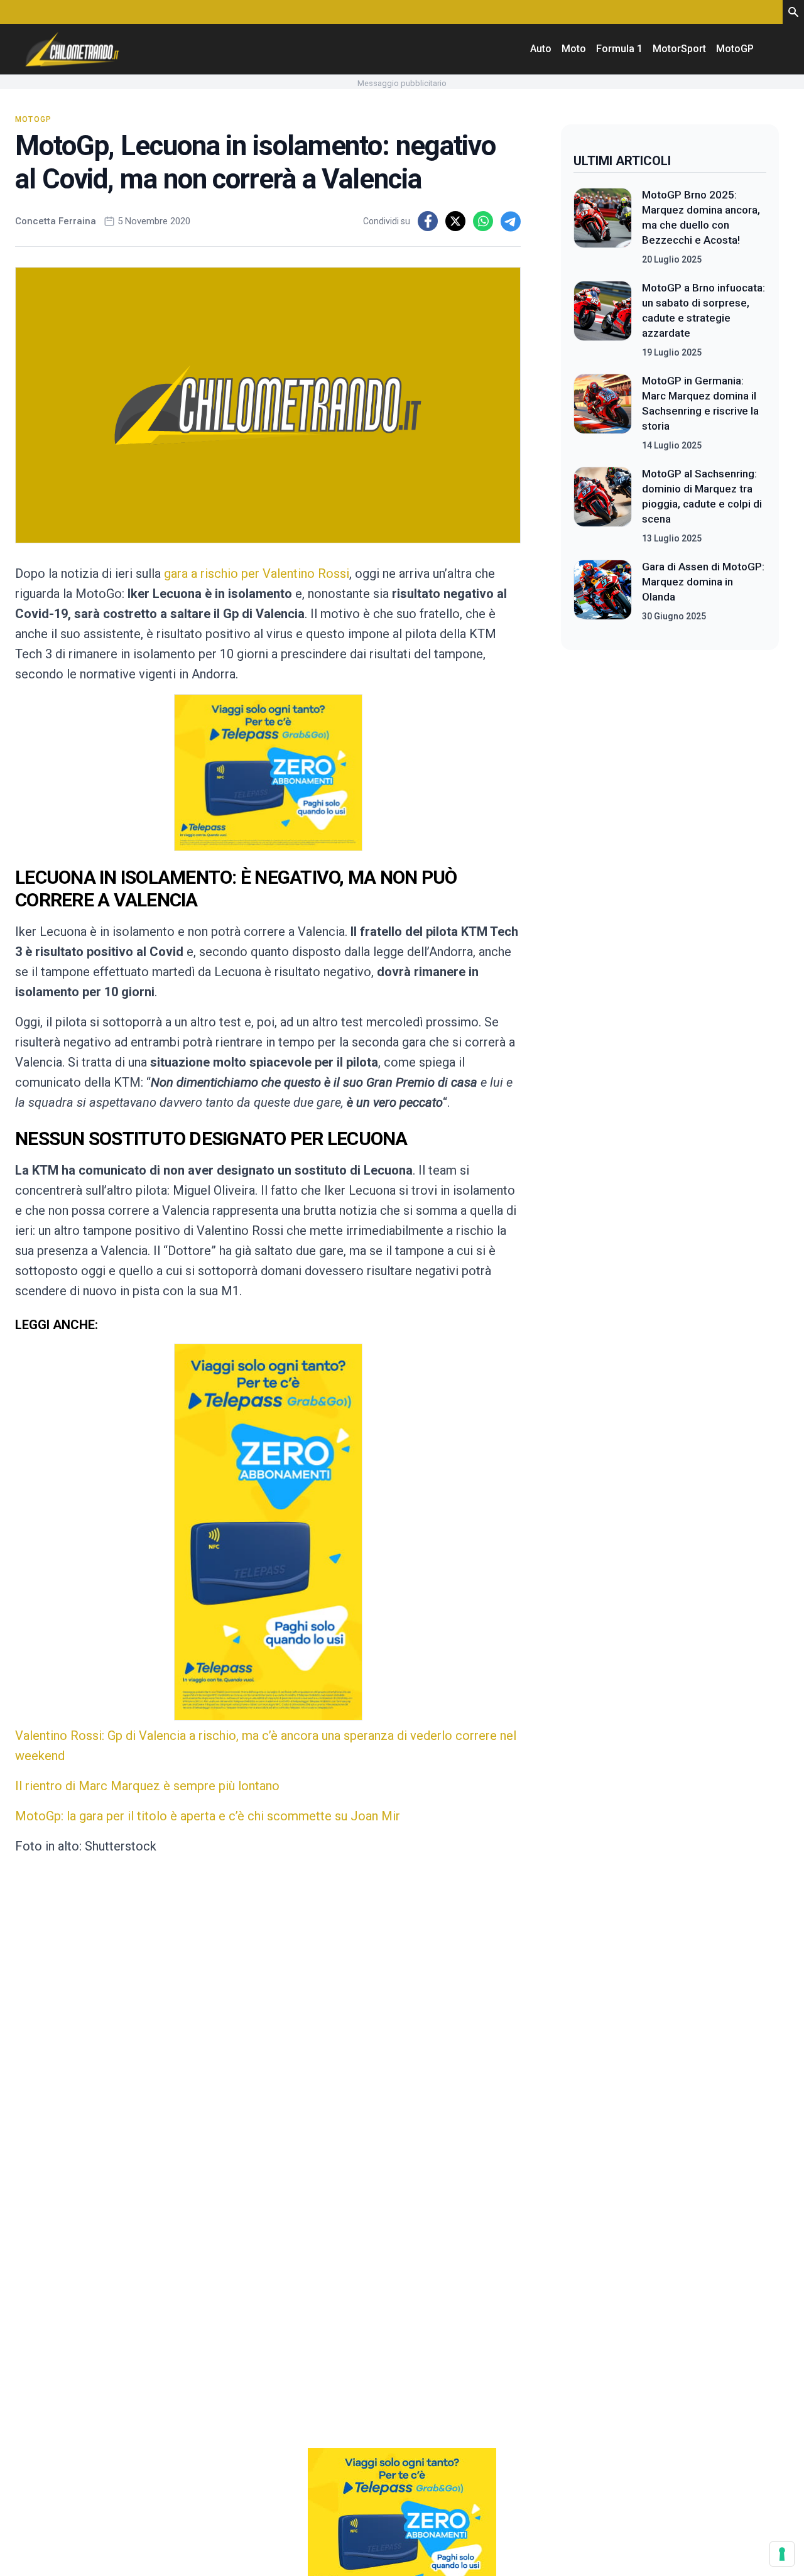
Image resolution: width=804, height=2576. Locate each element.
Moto (574, 49)
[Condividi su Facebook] (428, 221)
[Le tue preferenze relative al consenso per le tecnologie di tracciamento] (782, 2554)
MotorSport (679, 49)
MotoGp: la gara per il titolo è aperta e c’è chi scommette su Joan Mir (208, 1816)
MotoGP (735, 49)
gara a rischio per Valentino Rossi (257, 573)
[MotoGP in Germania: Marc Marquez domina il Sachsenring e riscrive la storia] (603, 413)
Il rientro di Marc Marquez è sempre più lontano (147, 1786)
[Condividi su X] (455, 221)
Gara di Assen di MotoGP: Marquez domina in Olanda (703, 582)
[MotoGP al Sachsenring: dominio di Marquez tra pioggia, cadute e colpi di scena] (603, 506)
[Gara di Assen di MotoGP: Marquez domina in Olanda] (603, 591)
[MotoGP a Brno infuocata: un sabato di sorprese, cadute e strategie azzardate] (603, 320)
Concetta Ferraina (56, 221)
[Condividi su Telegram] (511, 221)
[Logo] (72, 49)
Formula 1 (619, 49)
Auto (541, 49)
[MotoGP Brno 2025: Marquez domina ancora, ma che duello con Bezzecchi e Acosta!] (603, 227)
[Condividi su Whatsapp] (483, 221)
